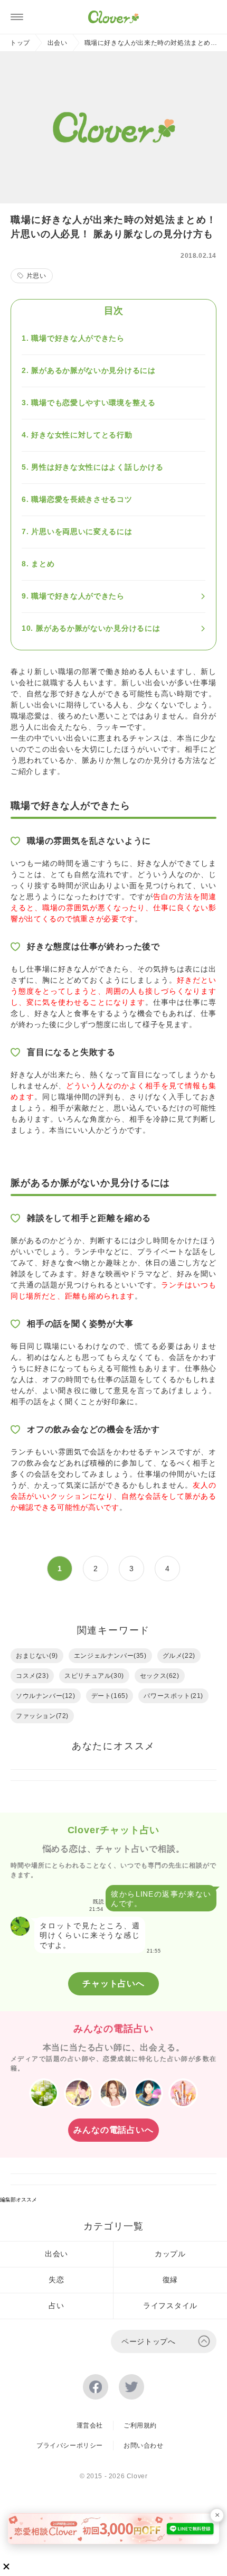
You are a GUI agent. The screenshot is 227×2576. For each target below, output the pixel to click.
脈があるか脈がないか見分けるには (93, 370)
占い (56, 2306)
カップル (170, 2254)
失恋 (56, 2280)
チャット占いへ (113, 1984)
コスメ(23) (32, 1676)
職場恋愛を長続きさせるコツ (82, 499)
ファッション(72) (42, 1716)
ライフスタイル (170, 2306)
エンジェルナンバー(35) (110, 1656)
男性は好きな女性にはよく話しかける (97, 467)
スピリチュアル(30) (94, 1676)
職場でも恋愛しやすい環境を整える (93, 403)
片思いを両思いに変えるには (82, 531)
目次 (113, 311)
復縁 (170, 2280)
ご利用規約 (140, 2425)
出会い (58, 43)
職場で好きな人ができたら (78, 338)
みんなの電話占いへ (113, 2130)
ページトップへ (149, 2341)
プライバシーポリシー (70, 2446)
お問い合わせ (144, 2446)
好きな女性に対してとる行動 (82, 435)
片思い (36, 276)
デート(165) (110, 1696)
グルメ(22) (179, 1656)
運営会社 (90, 2425)
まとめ (43, 564)
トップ (20, 43)
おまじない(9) (37, 1656)
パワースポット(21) (173, 1696)
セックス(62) (160, 1676)
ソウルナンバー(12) (46, 1696)
